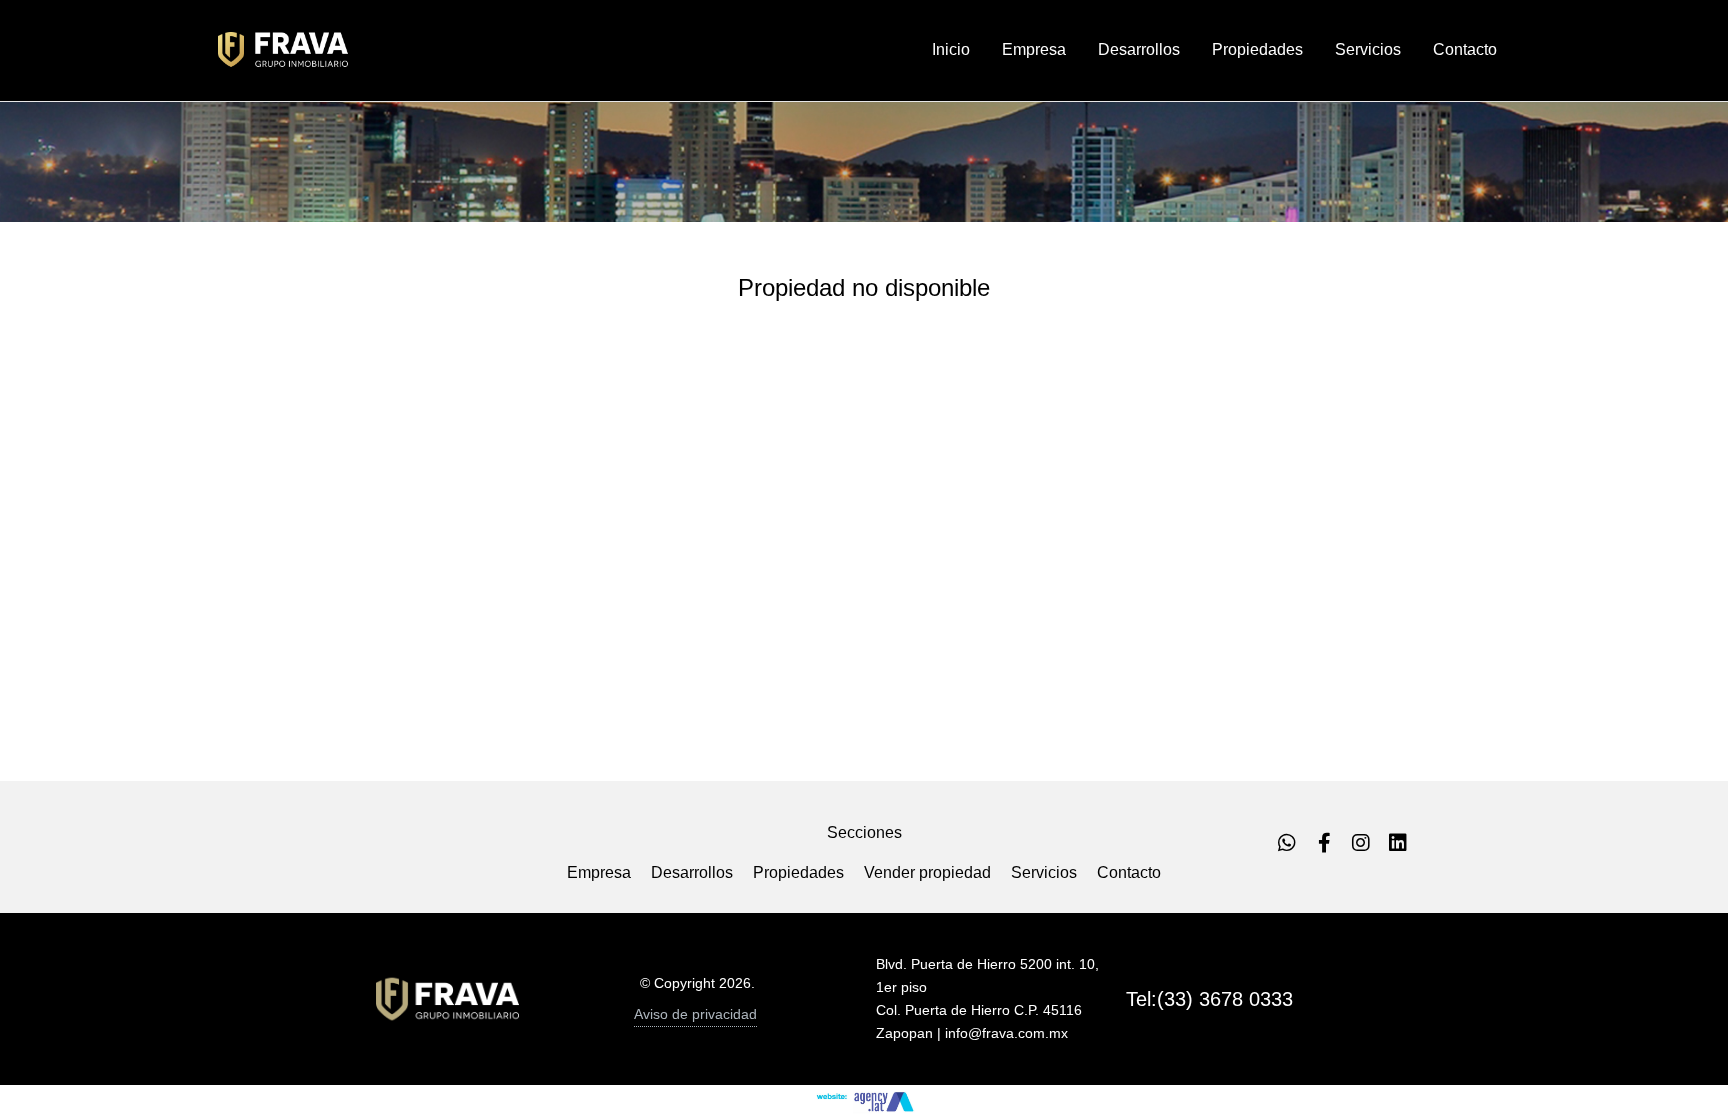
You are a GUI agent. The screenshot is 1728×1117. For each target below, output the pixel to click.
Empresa (599, 872)
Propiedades (798, 872)
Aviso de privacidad (695, 1014)
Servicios (1044, 872)
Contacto (1129, 872)
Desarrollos (692, 872)
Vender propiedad (927, 872)
